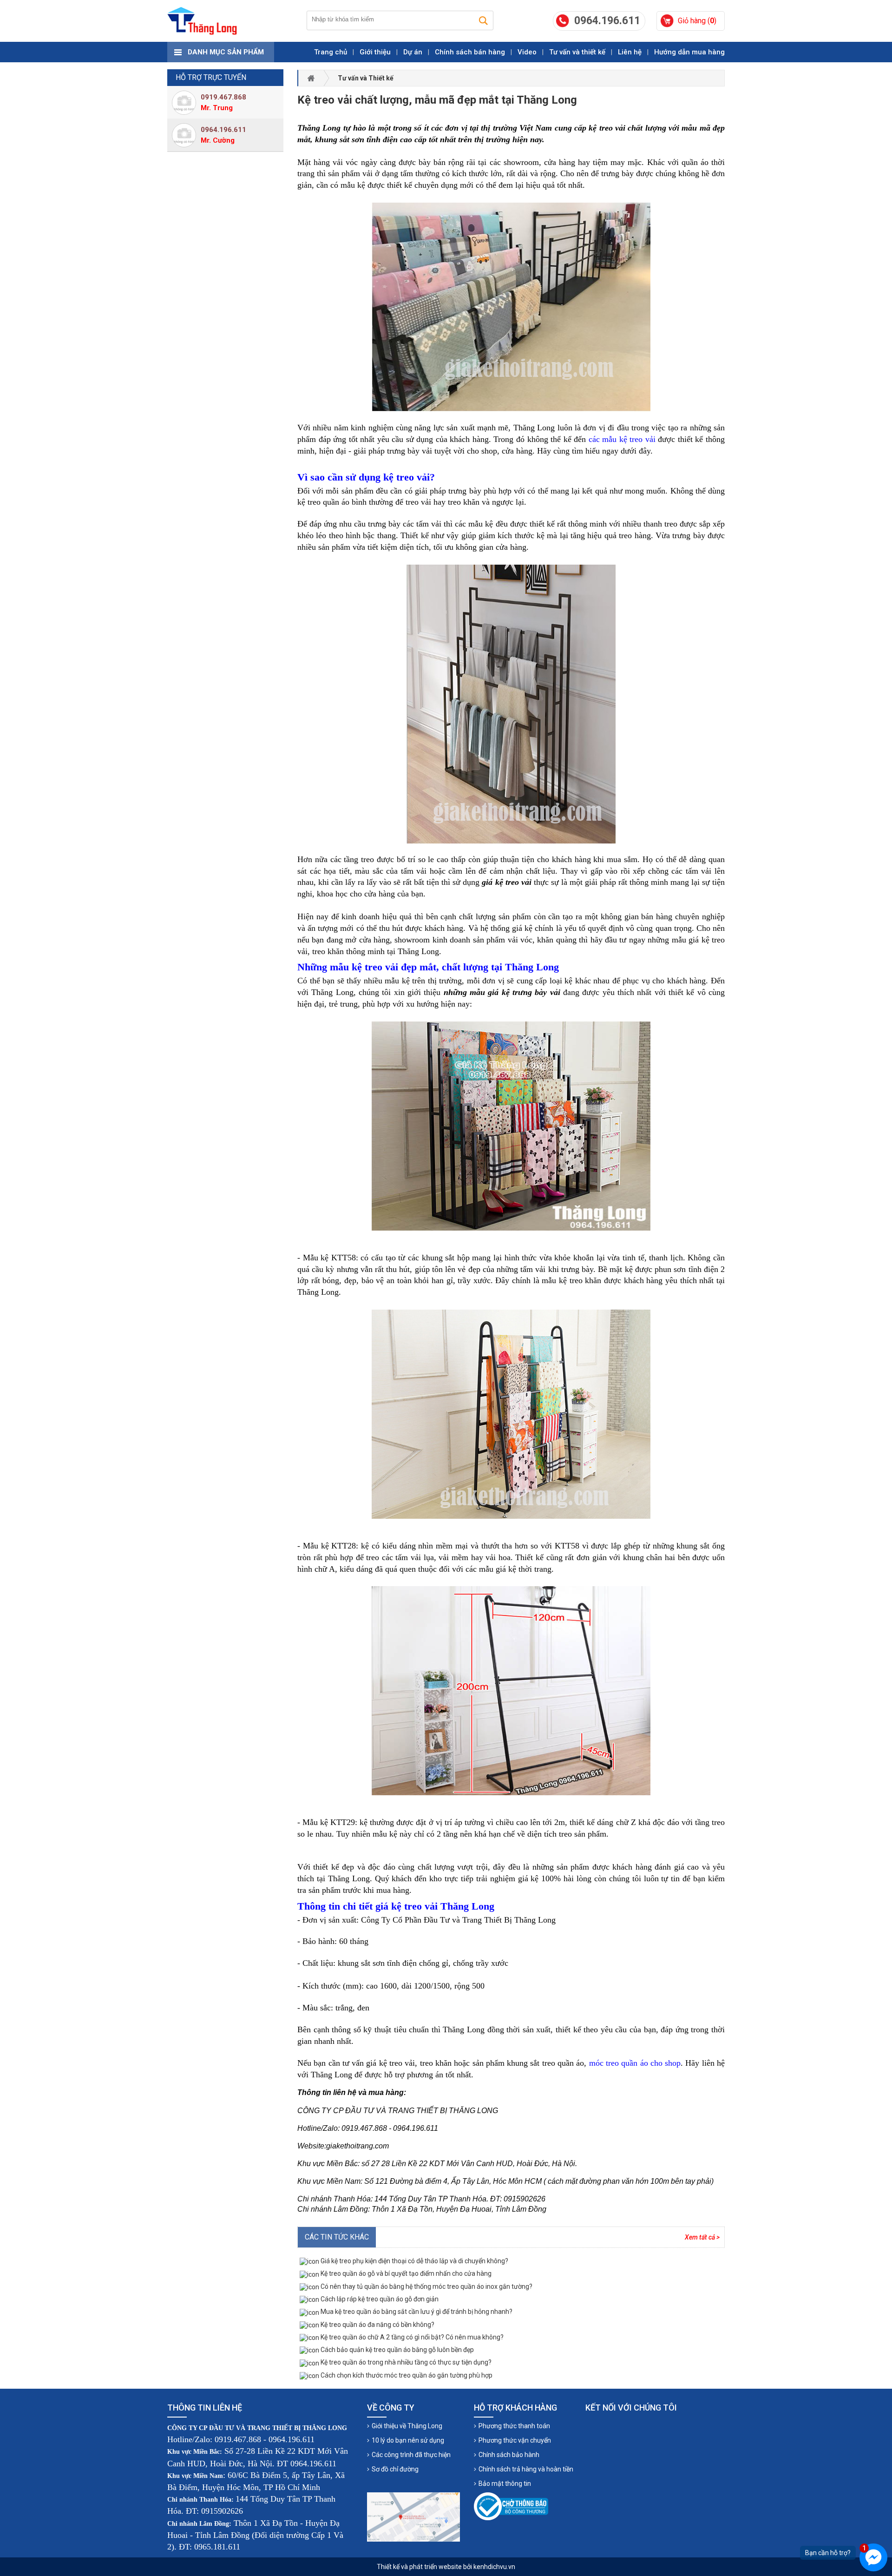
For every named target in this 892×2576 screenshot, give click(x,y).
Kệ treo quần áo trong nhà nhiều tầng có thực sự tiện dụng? (405, 2362)
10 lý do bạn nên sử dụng (408, 2440)
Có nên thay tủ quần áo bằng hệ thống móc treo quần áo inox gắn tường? (426, 2286)
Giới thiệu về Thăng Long (407, 2426)
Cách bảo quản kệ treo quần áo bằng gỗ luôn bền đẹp (397, 2350)
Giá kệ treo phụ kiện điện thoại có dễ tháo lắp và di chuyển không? (414, 2261)
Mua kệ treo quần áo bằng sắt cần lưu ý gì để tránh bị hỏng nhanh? (416, 2312)
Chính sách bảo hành (509, 2455)
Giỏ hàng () (697, 21)
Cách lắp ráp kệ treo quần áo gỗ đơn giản (379, 2299)
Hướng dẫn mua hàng (689, 52)
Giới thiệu (375, 52)
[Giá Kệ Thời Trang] (202, 21)
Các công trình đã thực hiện (411, 2455)
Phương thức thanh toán (514, 2426)
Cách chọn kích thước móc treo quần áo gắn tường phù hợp (406, 2375)
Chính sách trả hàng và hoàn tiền (526, 2469)
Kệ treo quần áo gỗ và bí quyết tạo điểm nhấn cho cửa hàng (405, 2273)
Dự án (413, 52)
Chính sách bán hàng (470, 52)
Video (527, 52)
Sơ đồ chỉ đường (395, 2469)
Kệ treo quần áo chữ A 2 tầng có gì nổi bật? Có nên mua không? (411, 2337)
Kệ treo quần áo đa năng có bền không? (377, 2325)
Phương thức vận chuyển (515, 2440)
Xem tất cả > (702, 2237)
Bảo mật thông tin (505, 2484)
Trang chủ (331, 52)
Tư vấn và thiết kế (577, 52)
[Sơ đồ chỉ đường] (413, 2517)
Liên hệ (630, 52)
